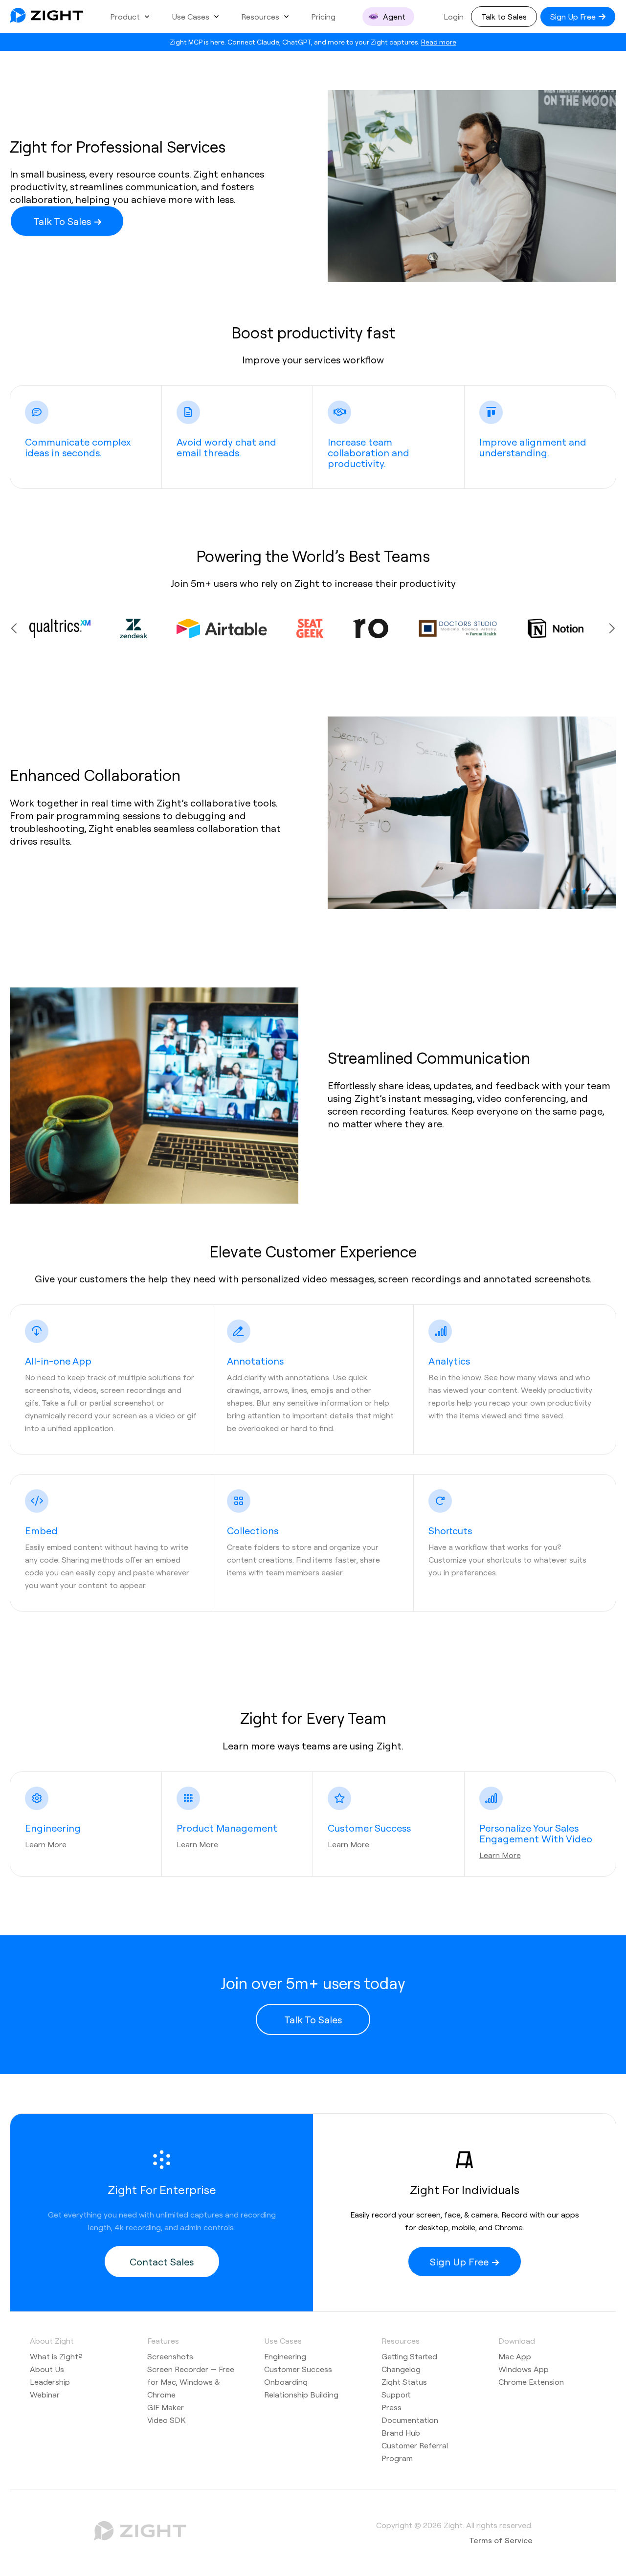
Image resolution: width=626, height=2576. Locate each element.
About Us (47, 2369)
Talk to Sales (504, 16)
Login (454, 16)
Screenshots (170, 2356)
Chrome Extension (531, 2382)
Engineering (285, 2356)
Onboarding (286, 2382)
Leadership (50, 2382)
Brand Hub (401, 2432)
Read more (439, 42)
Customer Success (298, 2369)
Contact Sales (162, 2262)
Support (396, 2394)
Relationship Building (301, 2394)
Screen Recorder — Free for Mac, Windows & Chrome (191, 2382)
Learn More (46, 1844)
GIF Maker (166, 2407)
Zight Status (404, 2382)
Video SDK (166, 2420)
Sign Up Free (574, 16)
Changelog (401, 2369)
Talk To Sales (63, 221)
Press (391, 2407)
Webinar (45, 2394)
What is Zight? (56, 2356)
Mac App (515, 2356)
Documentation (410, 2420)
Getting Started (409, 2356)
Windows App (524, 2369)
